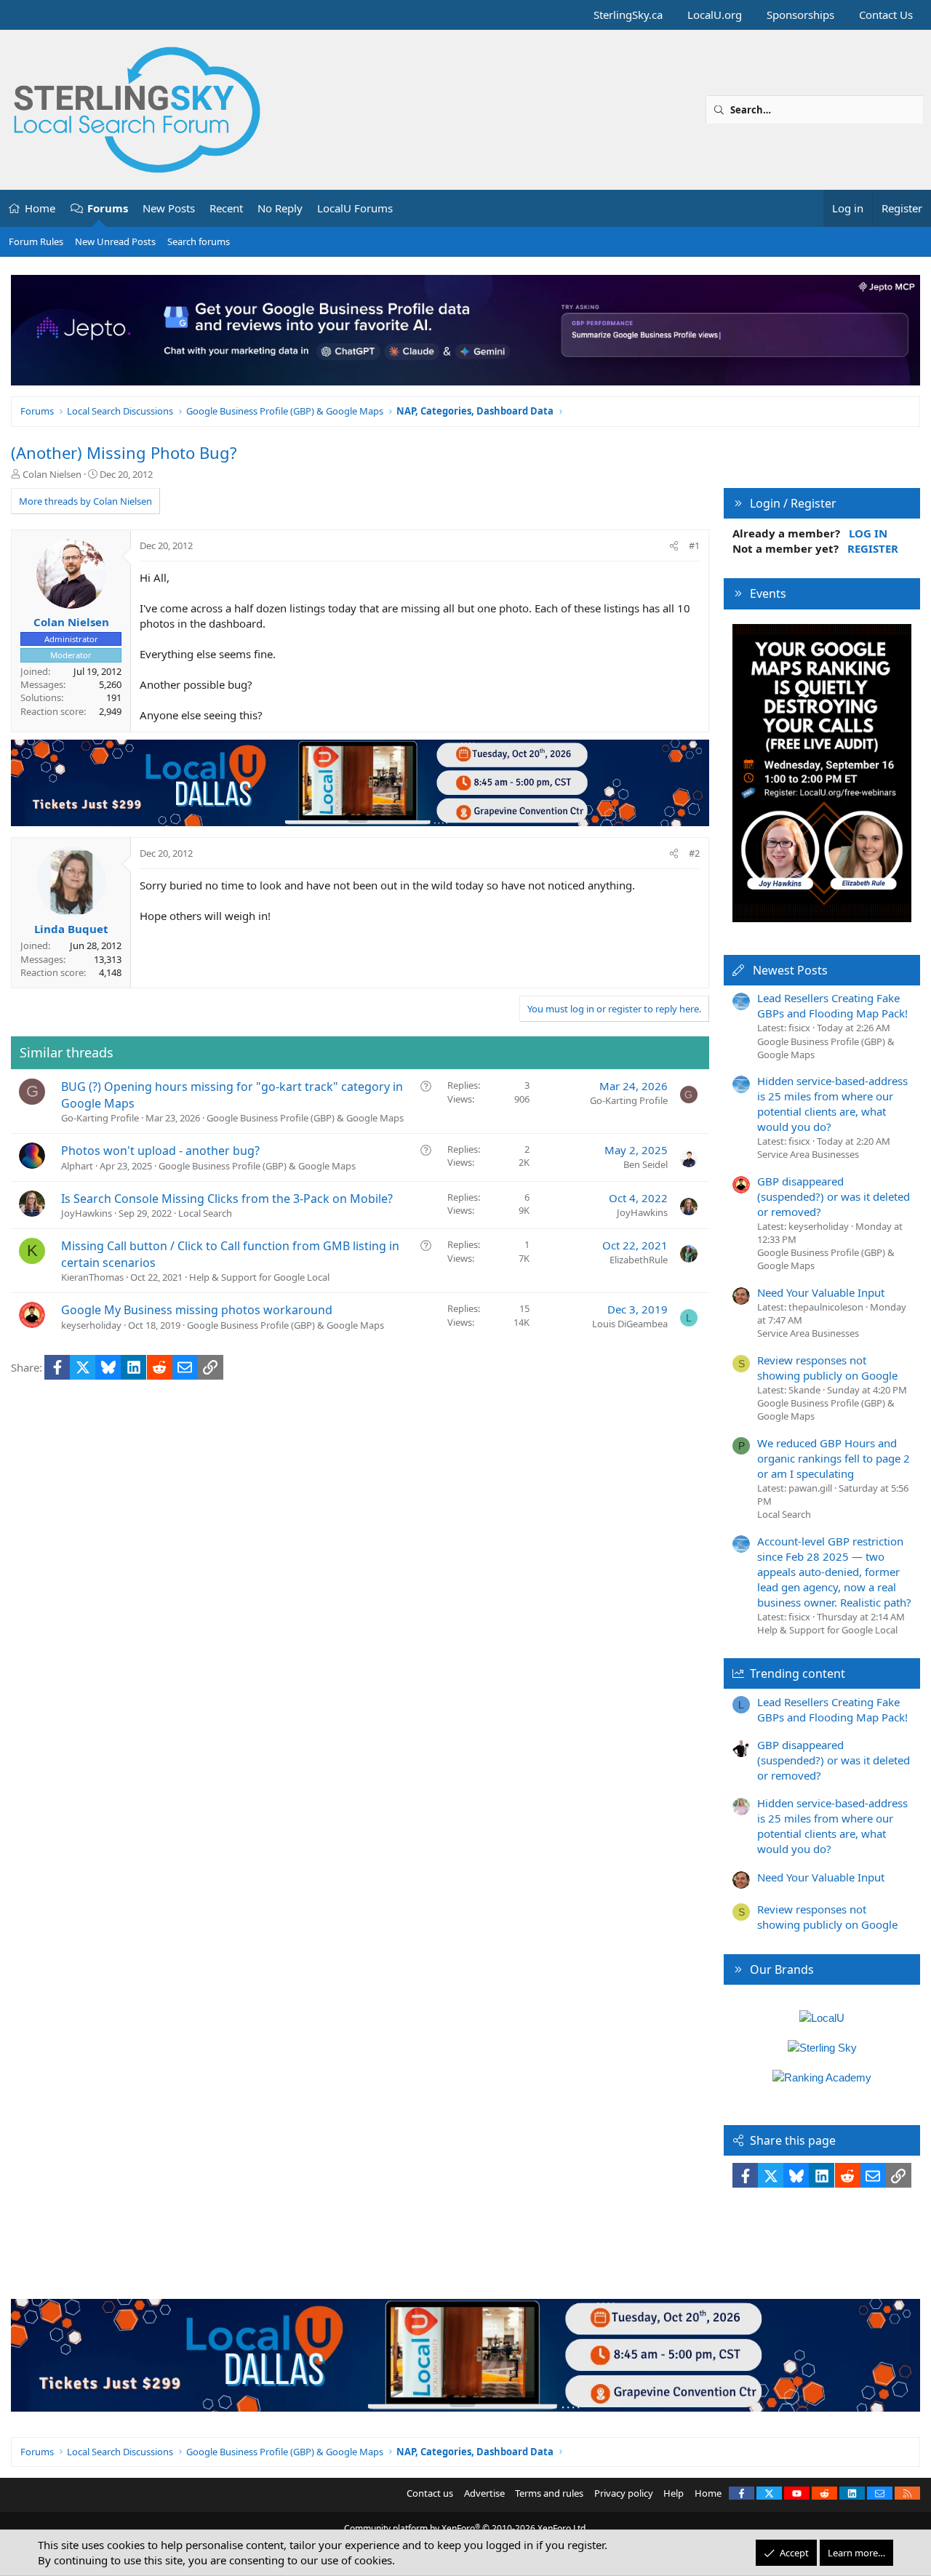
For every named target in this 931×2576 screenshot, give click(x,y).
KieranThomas (92, 1277)
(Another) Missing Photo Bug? (124, 452)
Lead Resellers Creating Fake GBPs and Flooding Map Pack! (832, 1005)
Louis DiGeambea (630, 1324)
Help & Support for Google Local (259, 1277)
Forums (108, 208)
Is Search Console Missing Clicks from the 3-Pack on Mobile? (227, 1199)
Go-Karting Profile (100, 1118)
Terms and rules (549, 2493)
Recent (226, 208)
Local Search (205, 1213)
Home (40, 208)
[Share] (674, 545)
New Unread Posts (115, 241)
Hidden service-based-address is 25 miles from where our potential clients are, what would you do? (832, 1104)
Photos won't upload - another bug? (160, 1151)
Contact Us (886, 15)
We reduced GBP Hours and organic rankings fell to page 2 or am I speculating (834, 1458)
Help (674, 2493)
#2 (694, 853)
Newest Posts (790, 970)
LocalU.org (715, 15)
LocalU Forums (355, 208)
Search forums (199, 241)
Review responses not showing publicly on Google (827, 1368)
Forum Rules (36, 241)
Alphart (77, 1166)
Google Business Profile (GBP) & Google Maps (305, 1118)
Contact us (430, 2493)
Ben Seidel (646, 1164)
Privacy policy (624, 2493)
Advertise (484, 2493)
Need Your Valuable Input (821, 1292)
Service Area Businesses (808, 1154)
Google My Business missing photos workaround (197, 1310)
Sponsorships (800, 15)
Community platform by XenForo (466, 2528)
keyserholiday (91, 1325)
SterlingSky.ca (628, 15)
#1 (694, 545)
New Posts (169, 208)
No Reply (280, 208)
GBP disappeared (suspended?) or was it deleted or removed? (834, 1196)
